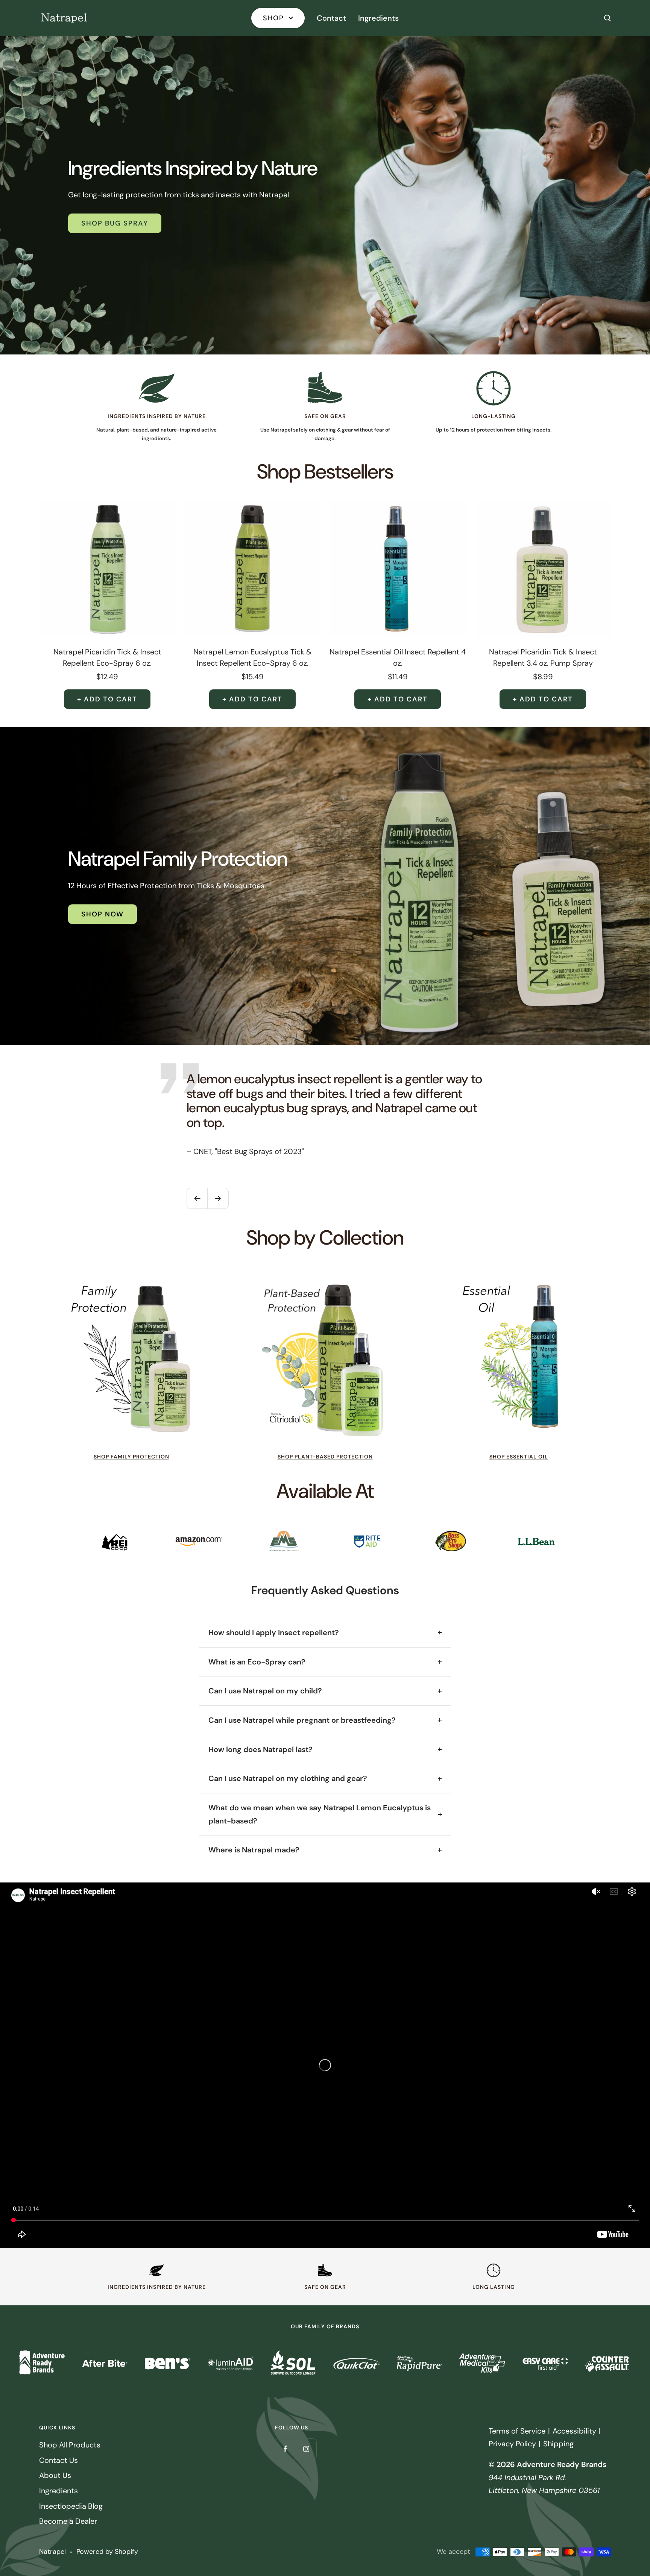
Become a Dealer (68, 2521)
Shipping (558, 2444)
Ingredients (378, 18)
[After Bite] (105, 2363)
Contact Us (58, 2460)
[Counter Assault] (608, 2363)
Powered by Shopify (107, 2552)
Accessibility (574, 2431)
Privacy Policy (512, 2444)
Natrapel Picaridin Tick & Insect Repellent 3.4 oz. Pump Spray (543, 657)
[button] (607, 18)
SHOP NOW (103, 914)
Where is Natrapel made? (254, 1850)
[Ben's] (168, 2363)
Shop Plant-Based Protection (325, 1457)
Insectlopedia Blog (71, 2506)
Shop (275, 18)
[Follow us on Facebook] (285, 2449)
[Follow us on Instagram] (306, 2449)
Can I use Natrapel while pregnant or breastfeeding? (302, 1720)
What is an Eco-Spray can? (257, 1662)
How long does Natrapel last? (260, 1749)
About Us (55, 2475)
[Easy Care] (545, 2363)
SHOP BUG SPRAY (115, 223)
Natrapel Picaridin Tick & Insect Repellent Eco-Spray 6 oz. (107, 657)
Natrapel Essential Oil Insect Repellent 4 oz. (398, 657)
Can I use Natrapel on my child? (265, 1691)
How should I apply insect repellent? (274, 1633)
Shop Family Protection (131, 1457)
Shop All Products (70, 2445)
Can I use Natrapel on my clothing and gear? (288, 1778)
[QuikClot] (356, 2363)
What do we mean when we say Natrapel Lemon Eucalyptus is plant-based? (320, 1814)
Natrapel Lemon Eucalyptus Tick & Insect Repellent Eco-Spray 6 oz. (253, 657)
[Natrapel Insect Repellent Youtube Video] (325, 2065)
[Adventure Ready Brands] (42, 2363)
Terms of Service (517, 2431)
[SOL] (294, 2363)
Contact (331, 18)
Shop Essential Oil (519, 1457)
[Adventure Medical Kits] (482, 2363)
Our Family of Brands (325, 2327)
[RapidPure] (419, 2363)
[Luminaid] (231, 2363)
